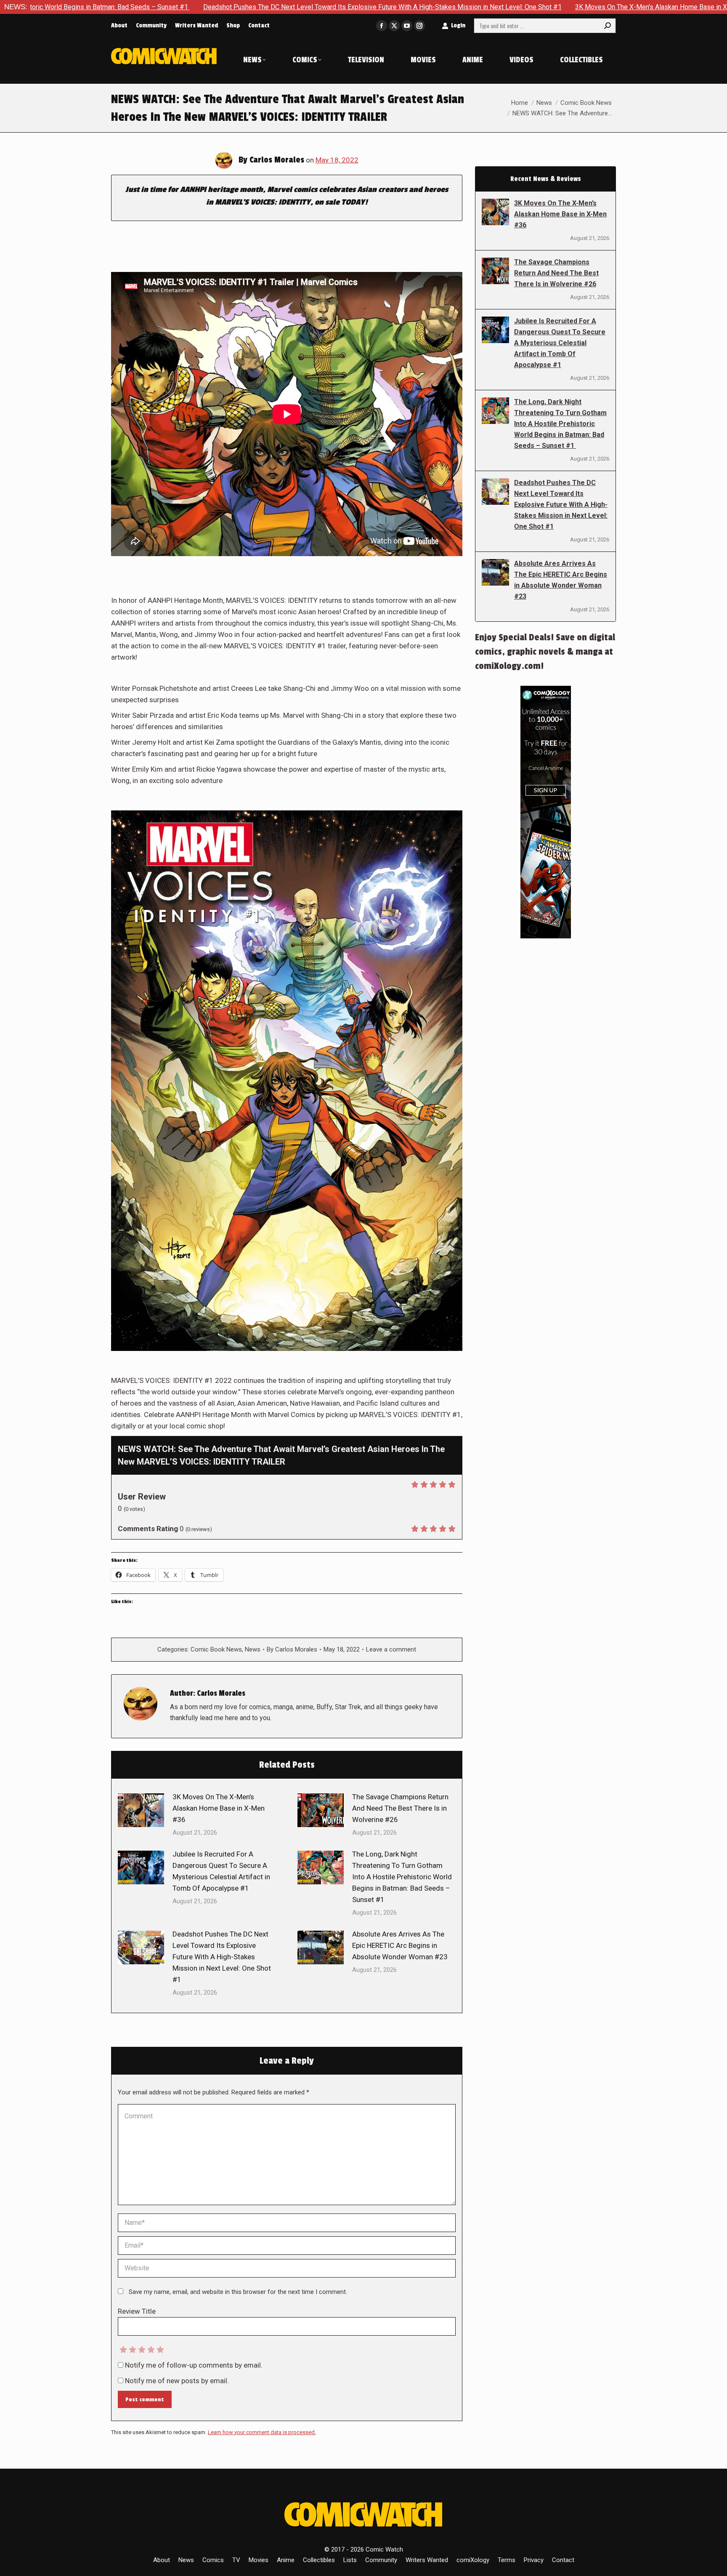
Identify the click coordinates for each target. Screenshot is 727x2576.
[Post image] (141, 1810)
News (253, 1649)
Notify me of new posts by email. (177, 2381)
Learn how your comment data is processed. (262, 2432)
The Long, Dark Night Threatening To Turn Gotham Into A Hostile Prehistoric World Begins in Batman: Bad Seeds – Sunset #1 (402, 1877)
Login (458, 25)
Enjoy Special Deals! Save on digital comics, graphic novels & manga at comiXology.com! (545, 652)
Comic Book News (216, 1649)
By (292, 1649)
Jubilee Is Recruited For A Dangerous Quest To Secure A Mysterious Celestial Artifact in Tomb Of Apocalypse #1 (221, 1871)
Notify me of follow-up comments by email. (194, 2365)
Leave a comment (391, 1649)
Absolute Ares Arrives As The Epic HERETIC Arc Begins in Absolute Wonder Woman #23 (400, 1945)
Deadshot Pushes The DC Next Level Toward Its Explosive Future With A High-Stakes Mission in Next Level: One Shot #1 (213, 7)
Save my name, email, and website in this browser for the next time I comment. (238, 2292)
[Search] (608, 26)
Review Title (137, 2311)
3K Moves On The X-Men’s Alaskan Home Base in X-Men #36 (497, 7)
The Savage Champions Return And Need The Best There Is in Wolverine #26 (400, 1808)
